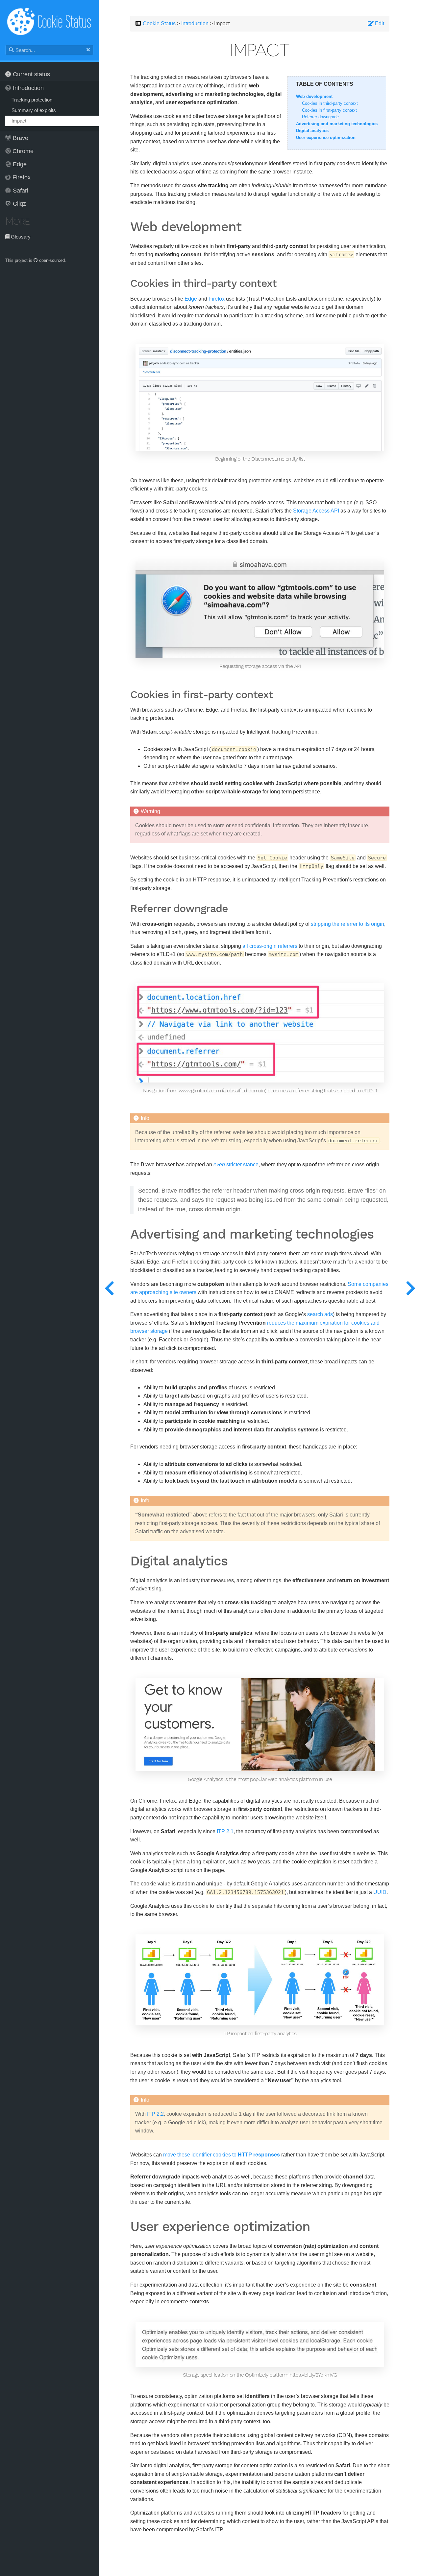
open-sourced (51, 260)
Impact (19, 121)
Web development (314, 96)
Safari (21, 191)
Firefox (22, 177)
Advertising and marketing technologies (337, 124)
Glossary (20, 237)
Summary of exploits (34, 110)
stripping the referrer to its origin (347, 924)
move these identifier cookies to (222, 2155)
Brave (21, 138)
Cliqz (19, 204)
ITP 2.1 (225, 1831)
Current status (31, 74)
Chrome (23, 151)
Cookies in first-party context (329, 110)
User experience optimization (326, 137)
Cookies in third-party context (330, 103)
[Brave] (410, 1288)
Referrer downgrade (320, 117)
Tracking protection (32, 100)
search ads (320, 1314)
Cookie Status (159, 23)
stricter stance (236, 1164)
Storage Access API (316, 511)
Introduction (28, 88)
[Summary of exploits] (109, 1288)
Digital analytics (312, 131)
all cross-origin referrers (270, 946)
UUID (380, 1892)
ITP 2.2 (155, 2114)
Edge (20, 164)
